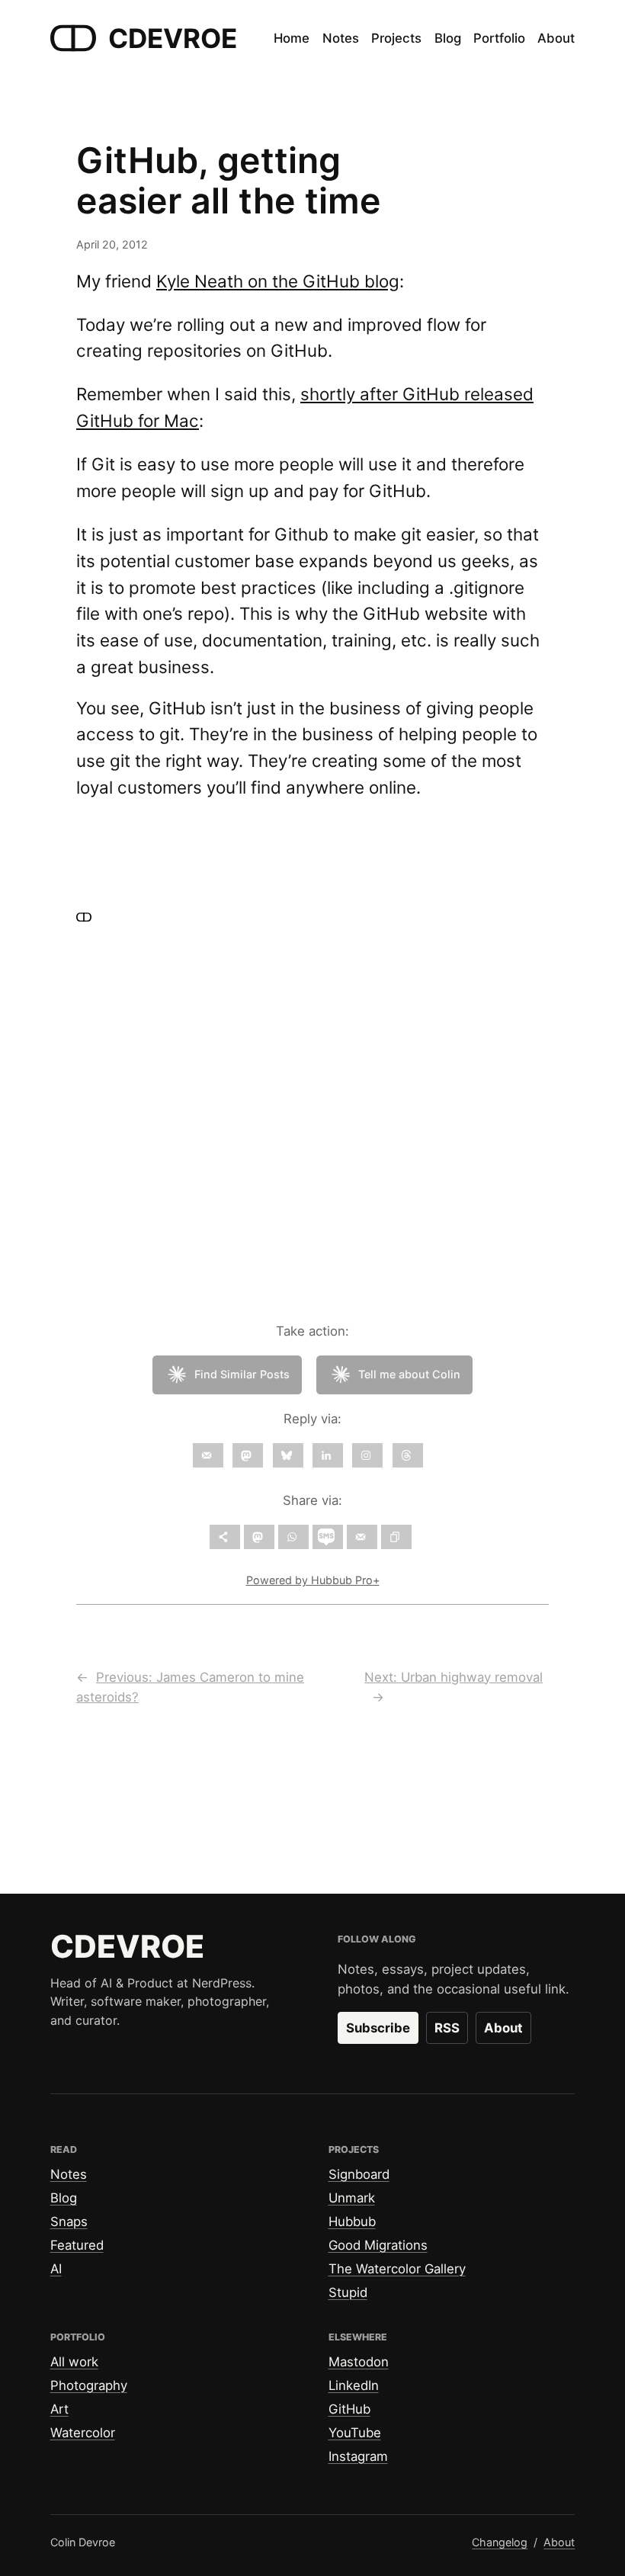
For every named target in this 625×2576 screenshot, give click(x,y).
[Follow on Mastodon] (248, 1455)
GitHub (349, 2409)
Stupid (348, 2292)
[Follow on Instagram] (367, 1455)
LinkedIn (354, 2385)
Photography (89, 2385)
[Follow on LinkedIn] (328, 1455)
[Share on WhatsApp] (293, 1537)
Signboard (359, 2174)
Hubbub (352, 2222)
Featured (77, 2245)
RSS (447, 2028)
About (503, 2028)
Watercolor (83, 2433)
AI (56, 2269)
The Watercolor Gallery (397, 2269)
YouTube (355, 2433)
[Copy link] (396, 1537)
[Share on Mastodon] (259, 1537)
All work (74, 2362)
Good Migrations (378, 2245)
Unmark (352, 2198)
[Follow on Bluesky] (288, 1455)
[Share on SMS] (328, 1537)
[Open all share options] (225, 1537)
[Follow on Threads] (408, 1455)
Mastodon (359, 2362)
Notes (69, 2174)
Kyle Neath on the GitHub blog (278, 281)
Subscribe (378, 2028)
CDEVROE (173, 38)
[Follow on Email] (208, 1455)
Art (59, 2409)
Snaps (69, 2222)
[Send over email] (362, 1537)
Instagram (358, 2456)
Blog (64, 2198)
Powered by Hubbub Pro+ (313, 1580)
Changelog (500, 2542)
